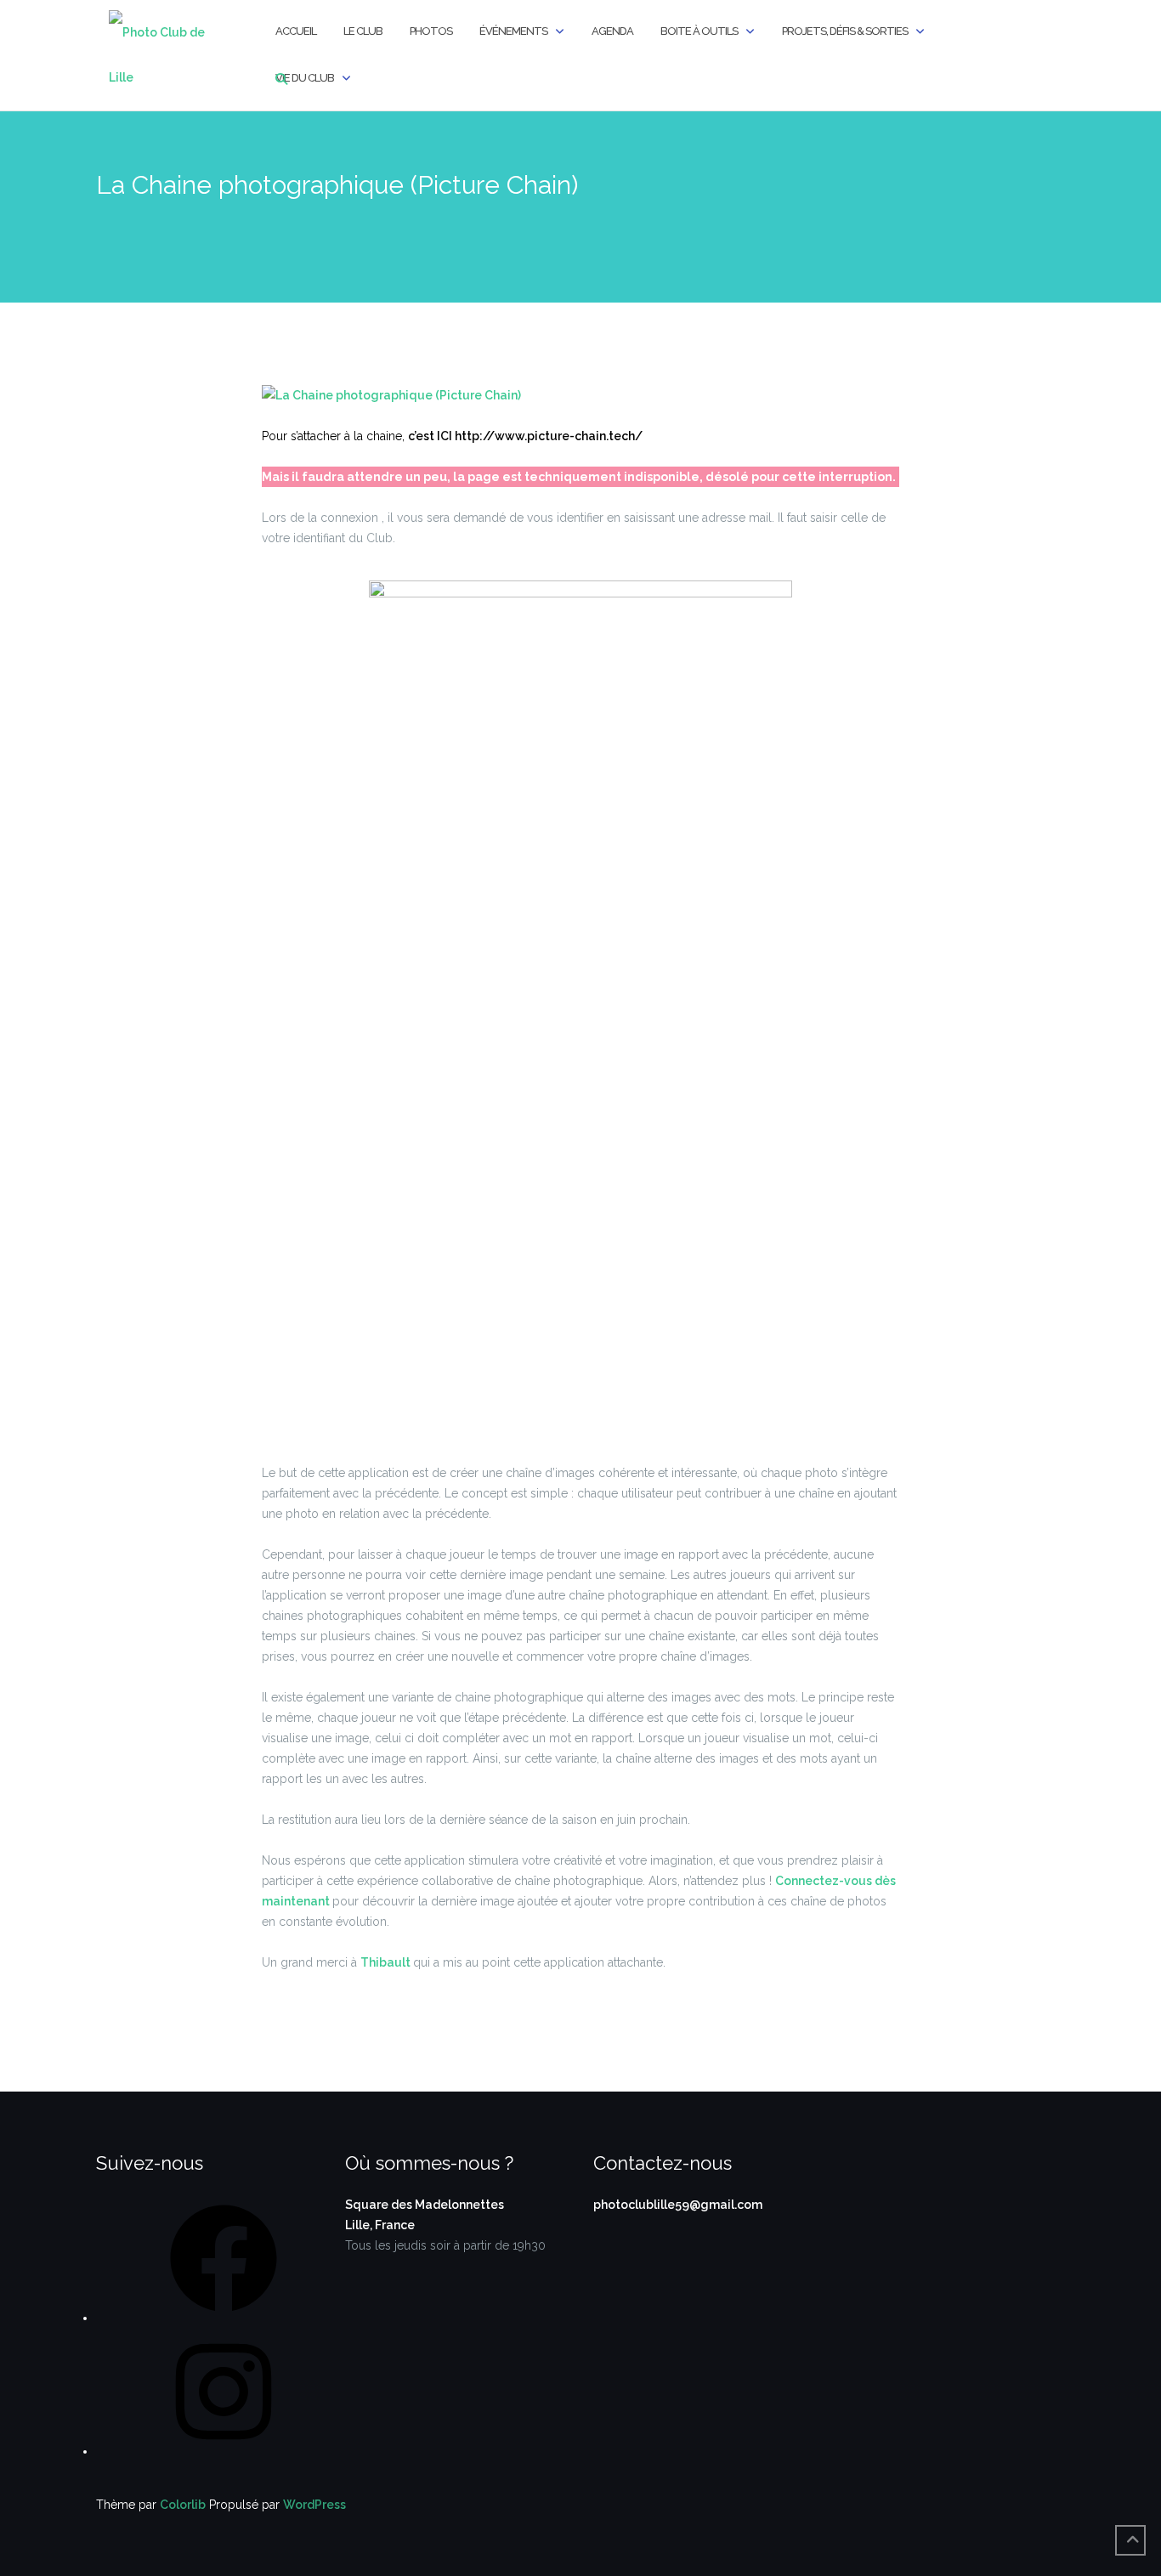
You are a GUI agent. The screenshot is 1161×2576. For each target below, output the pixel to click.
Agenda (612, 31)
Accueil (296, 31)
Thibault (387, 1962)
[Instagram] (224, 2451)
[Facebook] (224, 2318)
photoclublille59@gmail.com (678, 2205)
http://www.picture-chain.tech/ (549, 436)
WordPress (314, 2505)
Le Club (363, 31)
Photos (431, 31)
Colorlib (183, 2505)
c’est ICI (431, 436)
